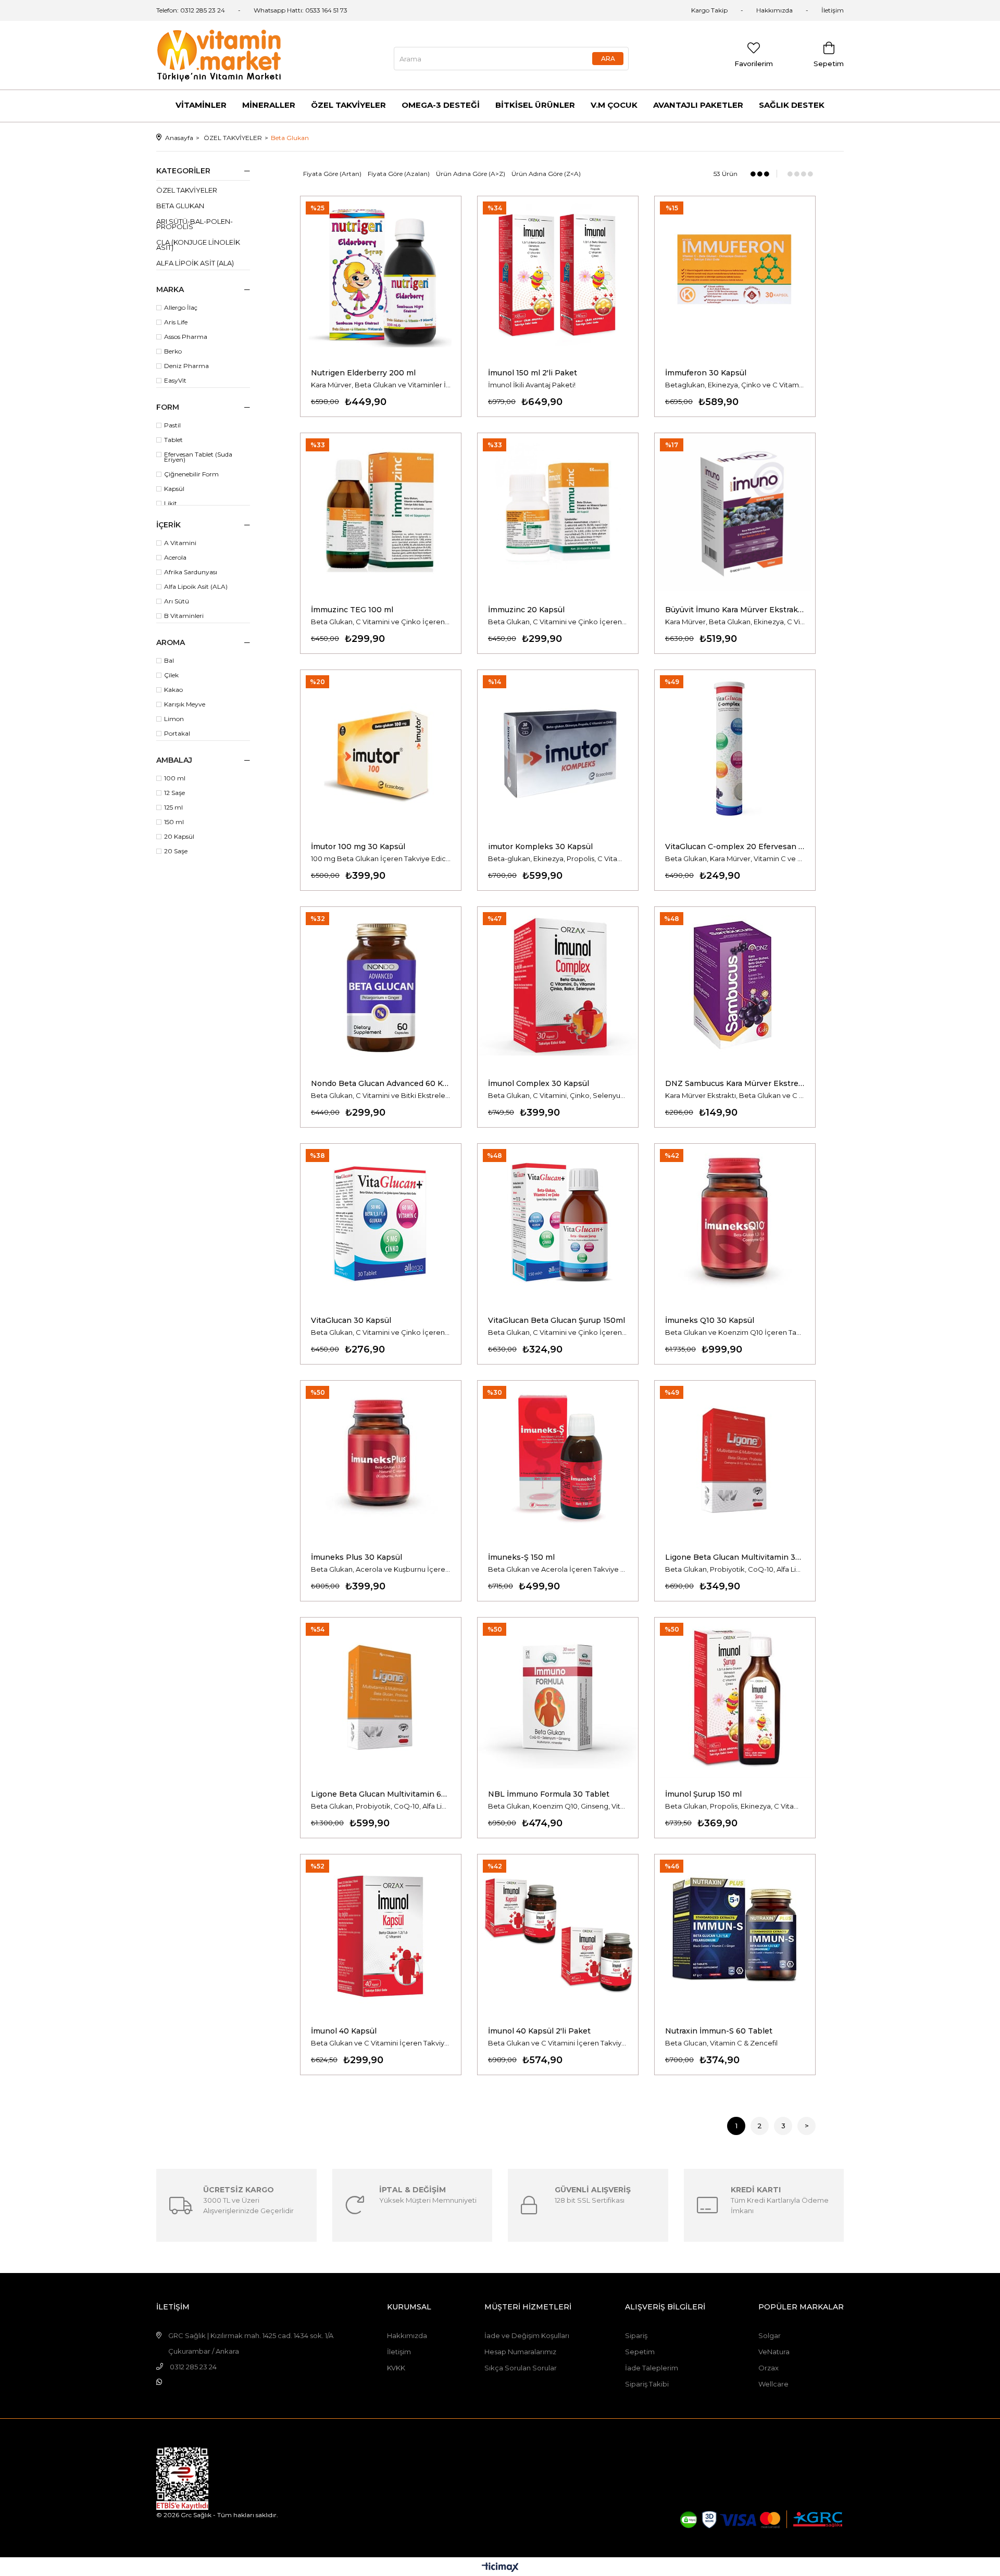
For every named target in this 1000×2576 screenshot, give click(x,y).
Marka (170, 289)
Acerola (175, 558)
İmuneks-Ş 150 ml (521, 1557)
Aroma (171, 642)
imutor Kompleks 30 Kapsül (540, 847)
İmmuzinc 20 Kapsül (526, 610)
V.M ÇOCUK (614, 105)
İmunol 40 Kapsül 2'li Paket (539, 2031)
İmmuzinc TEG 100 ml (352, 610)
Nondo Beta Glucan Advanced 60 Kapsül (381, 1083)
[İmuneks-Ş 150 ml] (558, 1461)
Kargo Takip (709, 10)
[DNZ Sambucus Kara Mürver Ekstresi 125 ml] (735, 987)
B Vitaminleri (184, 616)
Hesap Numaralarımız (520, 2352)
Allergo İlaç (181, 308)
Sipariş (636, 2335)
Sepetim (640, 2352)
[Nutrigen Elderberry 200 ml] (381, 276)
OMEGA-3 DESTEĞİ (441, 105)
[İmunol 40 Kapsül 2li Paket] (558, 1935)
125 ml (173, 807)
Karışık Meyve (185, 704)
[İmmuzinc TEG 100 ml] (381, 513)
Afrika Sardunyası (191, 572)
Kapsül (174, 489)
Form (168, 407)
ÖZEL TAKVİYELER (348, 105)
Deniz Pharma (186, 366)
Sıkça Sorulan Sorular (521, 2368)
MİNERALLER (269, 105)
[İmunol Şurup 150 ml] (735, 1698)
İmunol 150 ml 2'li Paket (533, 373)
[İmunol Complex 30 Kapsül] (558, 987)
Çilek (171, 675)
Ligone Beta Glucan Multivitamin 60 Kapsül (381, 1794)
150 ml (174, 822)
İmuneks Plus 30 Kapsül (357, 1557)
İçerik (168, 525)
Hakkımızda (774, 10)
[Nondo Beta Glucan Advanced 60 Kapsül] (381, 987)
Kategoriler (183, 171)
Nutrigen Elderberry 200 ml (363, 373)
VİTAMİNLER (201, 105)
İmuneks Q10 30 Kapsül (710, 1320)
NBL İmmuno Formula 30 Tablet (549, 1794)
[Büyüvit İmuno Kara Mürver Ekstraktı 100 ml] (735, 513)
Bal (169, 661)
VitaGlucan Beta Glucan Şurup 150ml (557, 1320)
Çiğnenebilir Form (191, 474)
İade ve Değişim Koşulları (527, 2335)
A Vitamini (180, 543)
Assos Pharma (186, 337)
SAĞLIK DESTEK (792, 105)
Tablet (173, 440)
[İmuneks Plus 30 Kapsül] (381, 1461)
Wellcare (773, 2384)
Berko (173, 351)
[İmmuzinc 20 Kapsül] (558, 513)
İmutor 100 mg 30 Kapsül (358, 847)
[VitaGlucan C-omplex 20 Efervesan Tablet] (735, 750)
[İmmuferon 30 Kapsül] (735, 276)
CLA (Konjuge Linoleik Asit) (198, 245)
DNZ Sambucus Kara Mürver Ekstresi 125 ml (735, 1083)
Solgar (770, 2335)
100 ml (175, 778)
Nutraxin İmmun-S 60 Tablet (719, 2031)
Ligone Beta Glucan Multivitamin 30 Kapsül (735, 1557)
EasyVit (175, 381)
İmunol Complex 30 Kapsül (539, 1083)
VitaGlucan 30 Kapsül (351, 1320)
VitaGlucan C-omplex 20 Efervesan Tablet (735, 847)
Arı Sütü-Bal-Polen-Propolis (195, 224)
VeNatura (774, 2352)
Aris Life (176, 322)
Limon (174, 719)
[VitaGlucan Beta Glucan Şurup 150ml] (558, 1224)
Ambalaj (174, 760)
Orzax (768, 2368)
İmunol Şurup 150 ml (703, 1794)
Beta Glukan (180, 206)
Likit (171, 503)
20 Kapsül (179, 837)
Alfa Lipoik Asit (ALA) (195, 263)
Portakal (177, 734)
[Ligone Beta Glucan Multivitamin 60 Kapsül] (381, 1698)
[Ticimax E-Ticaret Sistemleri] (500, 2568)
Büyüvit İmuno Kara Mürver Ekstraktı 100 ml (735, 610)
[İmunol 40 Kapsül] (381, 1935)
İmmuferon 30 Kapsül (706, 373)
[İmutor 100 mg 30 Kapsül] (381, 750)
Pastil (172, 425)
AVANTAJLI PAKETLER (698, 105)
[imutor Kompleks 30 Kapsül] (558, 750)
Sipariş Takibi (647, 2384)
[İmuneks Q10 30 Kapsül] (735, 1224)
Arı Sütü (177, 601)
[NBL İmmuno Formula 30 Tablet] (558, 1698)
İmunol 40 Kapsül (344, 2031)
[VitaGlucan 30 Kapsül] (381, 1224)
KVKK (396, 2368)
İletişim (833, 10)
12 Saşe (174, 793)
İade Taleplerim (652, 2368)
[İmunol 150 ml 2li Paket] (558, 276)
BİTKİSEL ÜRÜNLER (535, 105)
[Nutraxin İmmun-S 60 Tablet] (735, 1935)
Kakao (173, 690)
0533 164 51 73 (326, 10)
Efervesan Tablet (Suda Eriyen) (198, 457)
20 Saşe (176, 851)
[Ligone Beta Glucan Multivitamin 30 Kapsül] (735, 1461)
